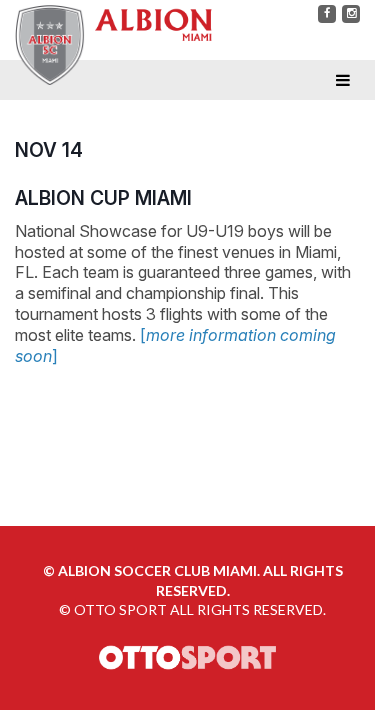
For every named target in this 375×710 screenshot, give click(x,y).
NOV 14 (49, 150)
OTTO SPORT (120, 609)
